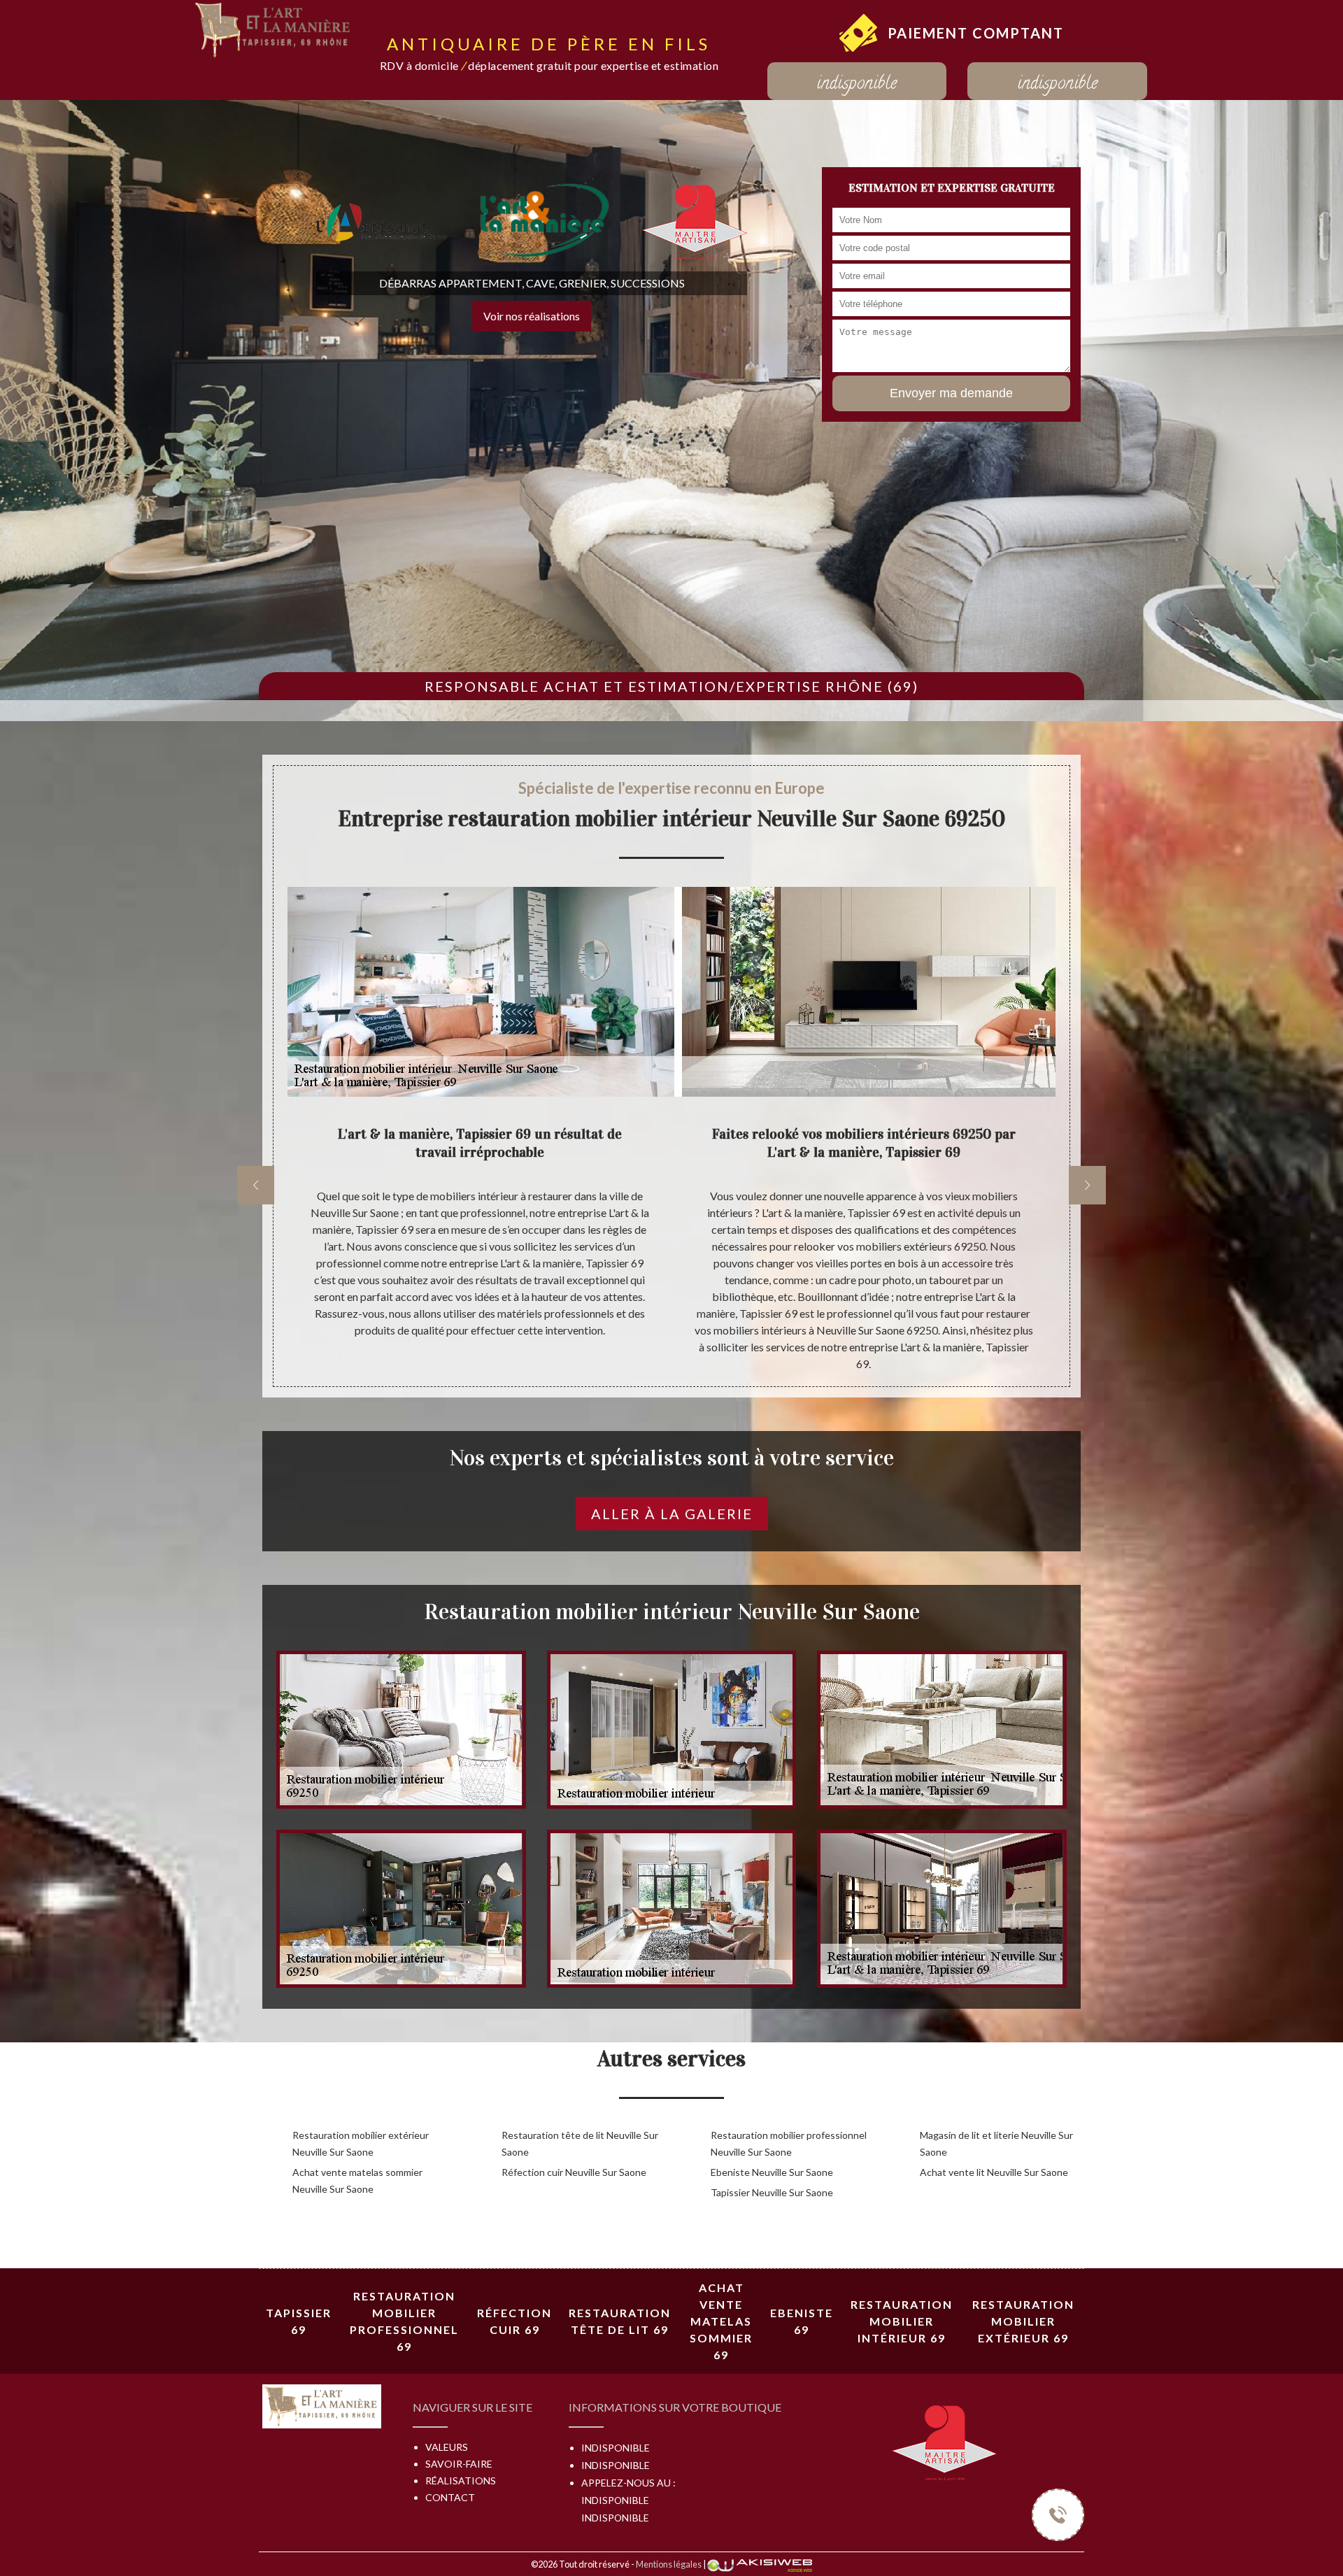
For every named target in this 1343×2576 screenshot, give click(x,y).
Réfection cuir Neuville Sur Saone (574, 2172)
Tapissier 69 (299, 2321)
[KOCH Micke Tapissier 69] (274, 28)
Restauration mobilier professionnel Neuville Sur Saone (789, 2143)
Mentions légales (669, 2564)
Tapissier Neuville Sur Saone (772, 2192)
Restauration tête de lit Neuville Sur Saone (580, 2143)
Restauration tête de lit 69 (620, 2321)
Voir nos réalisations (532, 316)
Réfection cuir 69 (514, 2321)
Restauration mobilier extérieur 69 (1023, 2321)
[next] (1087, 1185)
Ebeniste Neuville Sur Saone (772, 2172)
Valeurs (447, 2447)
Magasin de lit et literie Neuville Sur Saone (996, 2143)
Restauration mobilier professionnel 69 (404, 2321)
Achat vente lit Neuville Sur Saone (994, 2172)
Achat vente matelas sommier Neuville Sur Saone (357, 2180)
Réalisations (461, 2481)
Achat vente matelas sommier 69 (721, 2321)
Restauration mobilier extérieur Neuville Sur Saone (361, 2143)
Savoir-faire (459, 2464)
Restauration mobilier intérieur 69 (902, 2321)
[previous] (256, 1185)
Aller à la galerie (672, 1514)
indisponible (857, 85)
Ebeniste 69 (802, 2321)
